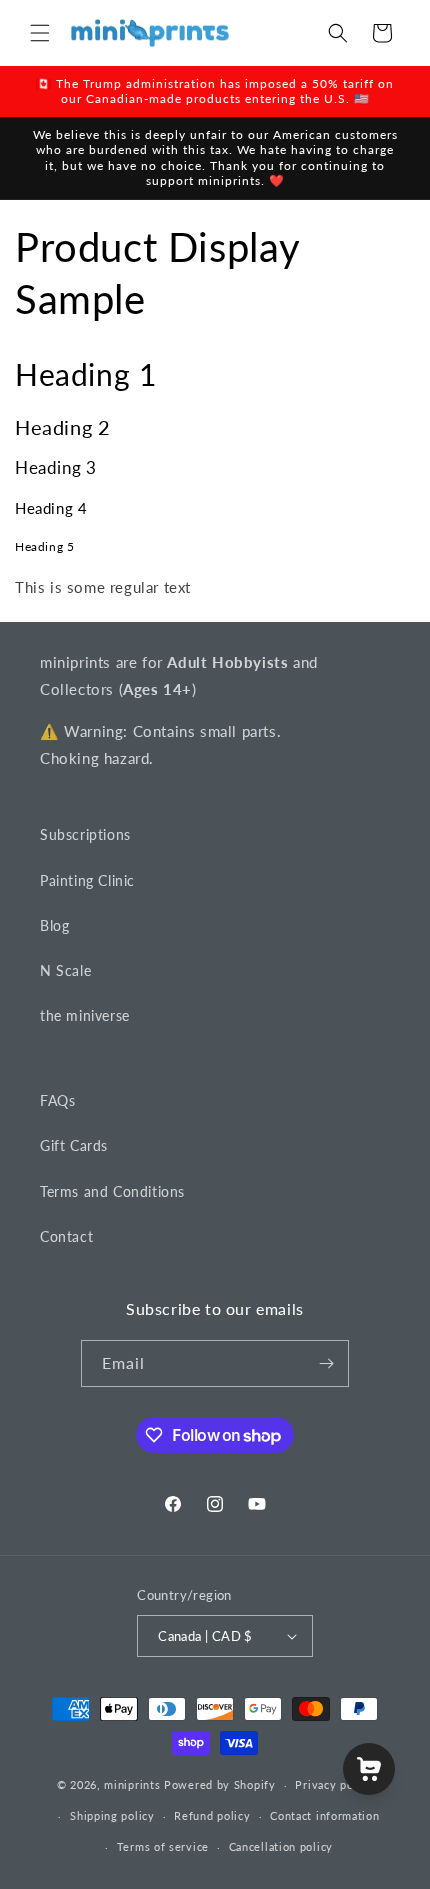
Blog (54, 925)
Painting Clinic (87, 880)
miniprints (134, 1784)
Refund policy (212, 1815)
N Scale (65, 970)
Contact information (324, 1815)
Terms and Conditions (112, 1191)
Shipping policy (112, 1815)
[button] (40, 33)
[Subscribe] (326, 1363)
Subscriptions (85, 834)
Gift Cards (74, 1145)
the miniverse (85, 1015)
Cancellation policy (281, 1846)
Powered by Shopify (220, 1784)
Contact (66, 1236)
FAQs (57, 1100)
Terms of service (163, 1846)
